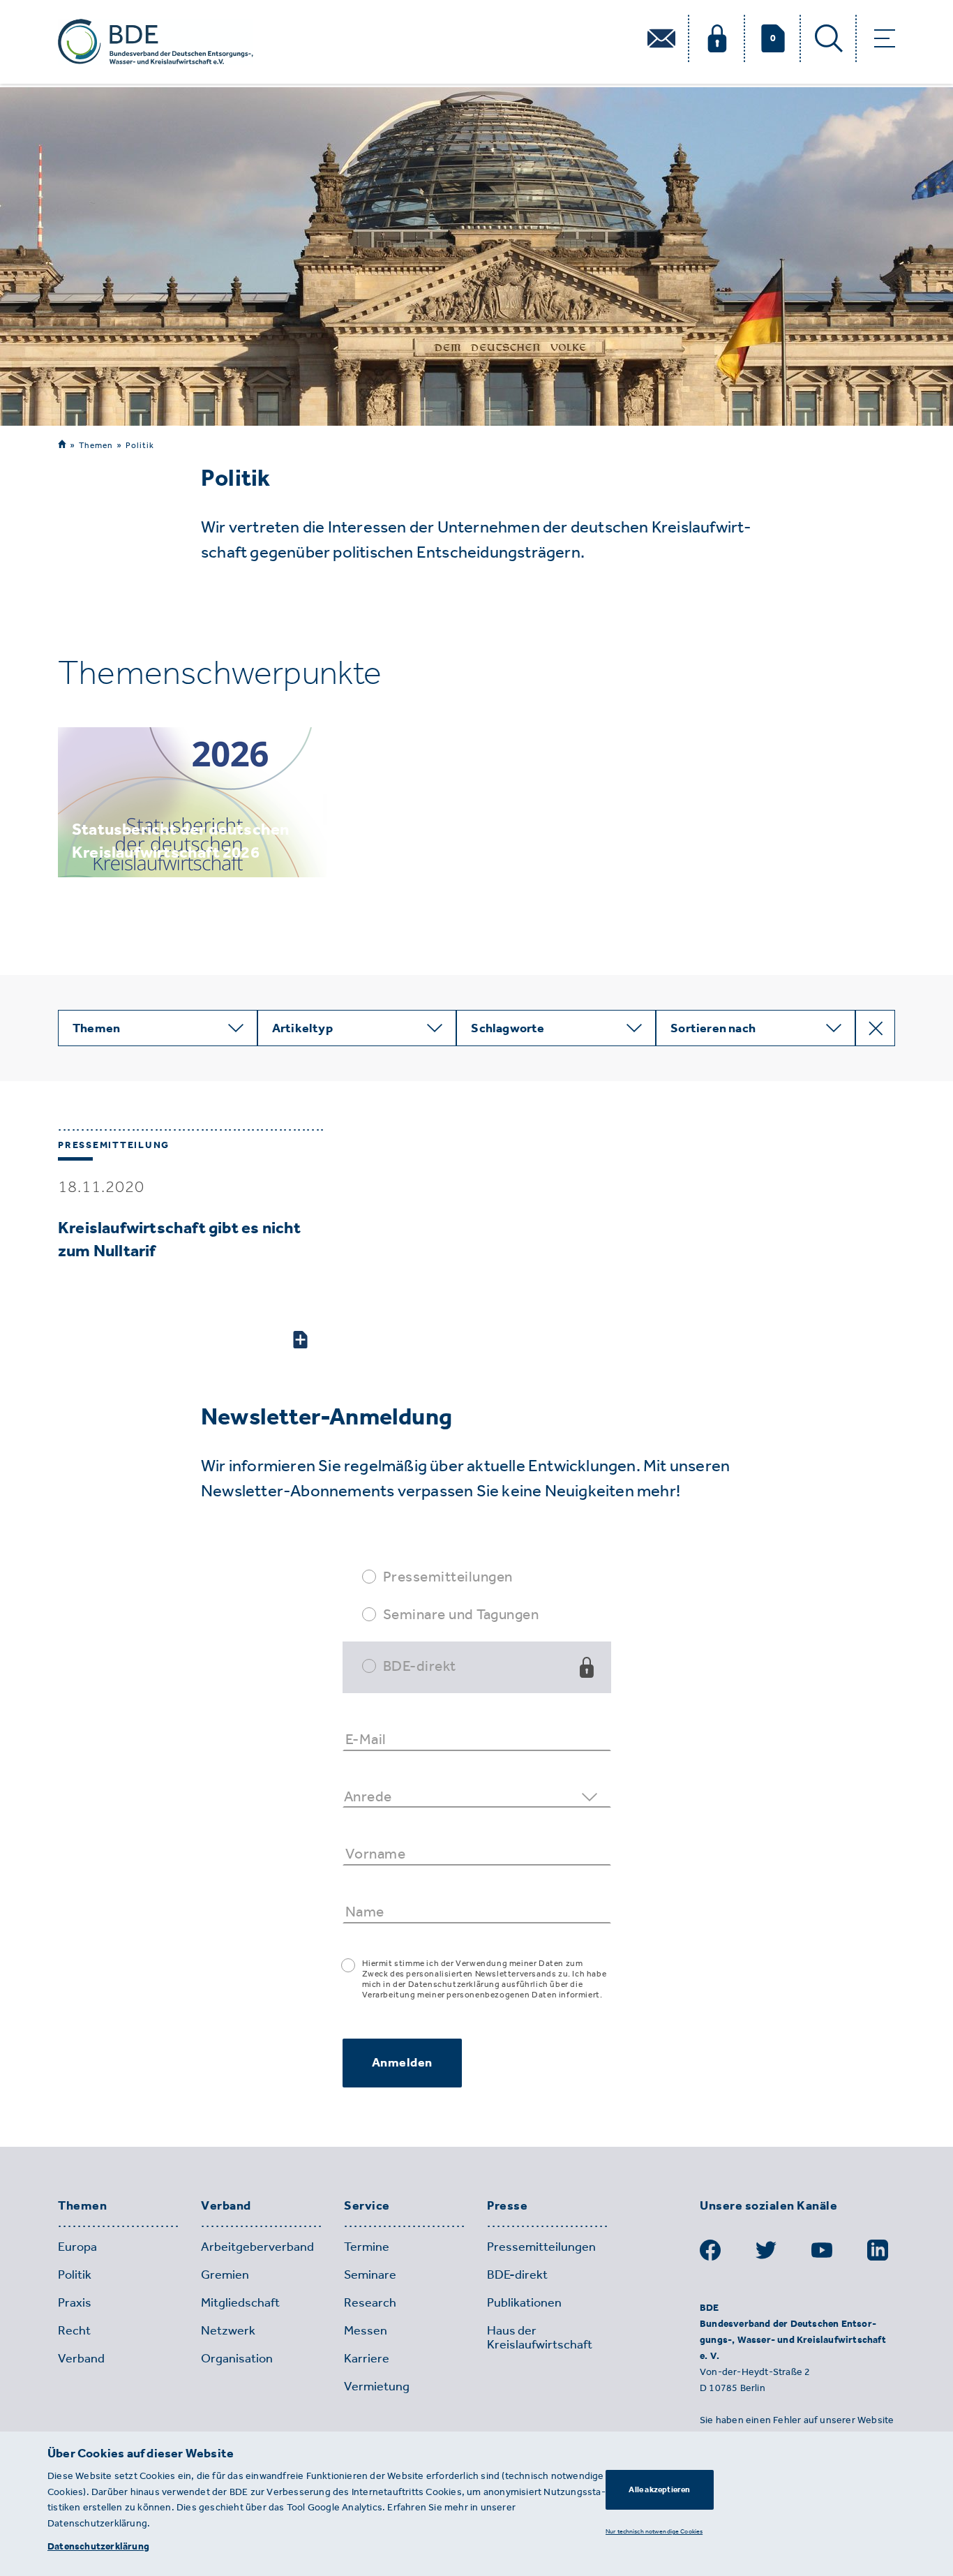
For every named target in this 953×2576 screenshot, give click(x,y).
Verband (226, 2206)
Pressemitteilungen (448, 1576)
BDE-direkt (420, 1666)
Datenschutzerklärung (98, 2546)
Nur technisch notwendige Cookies (654, 2531)
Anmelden (402, 2062)
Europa (77, 2247)
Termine (367, 2247)
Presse (507, 2206)
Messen (366, 2330)
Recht (74, 2330)
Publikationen (524, 2302)
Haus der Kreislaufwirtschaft (540, 2337)
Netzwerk (228, 2330)
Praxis (75, 2302)
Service (367, 2206)
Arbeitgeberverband (257, 2247)
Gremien (225, 2275)
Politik (140, 445)
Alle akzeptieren (659, 2489)
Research (370, 2302)
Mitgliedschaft (240, 2302)
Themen (96, 445)
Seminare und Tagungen (461, 1614)
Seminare (370, 2275)
